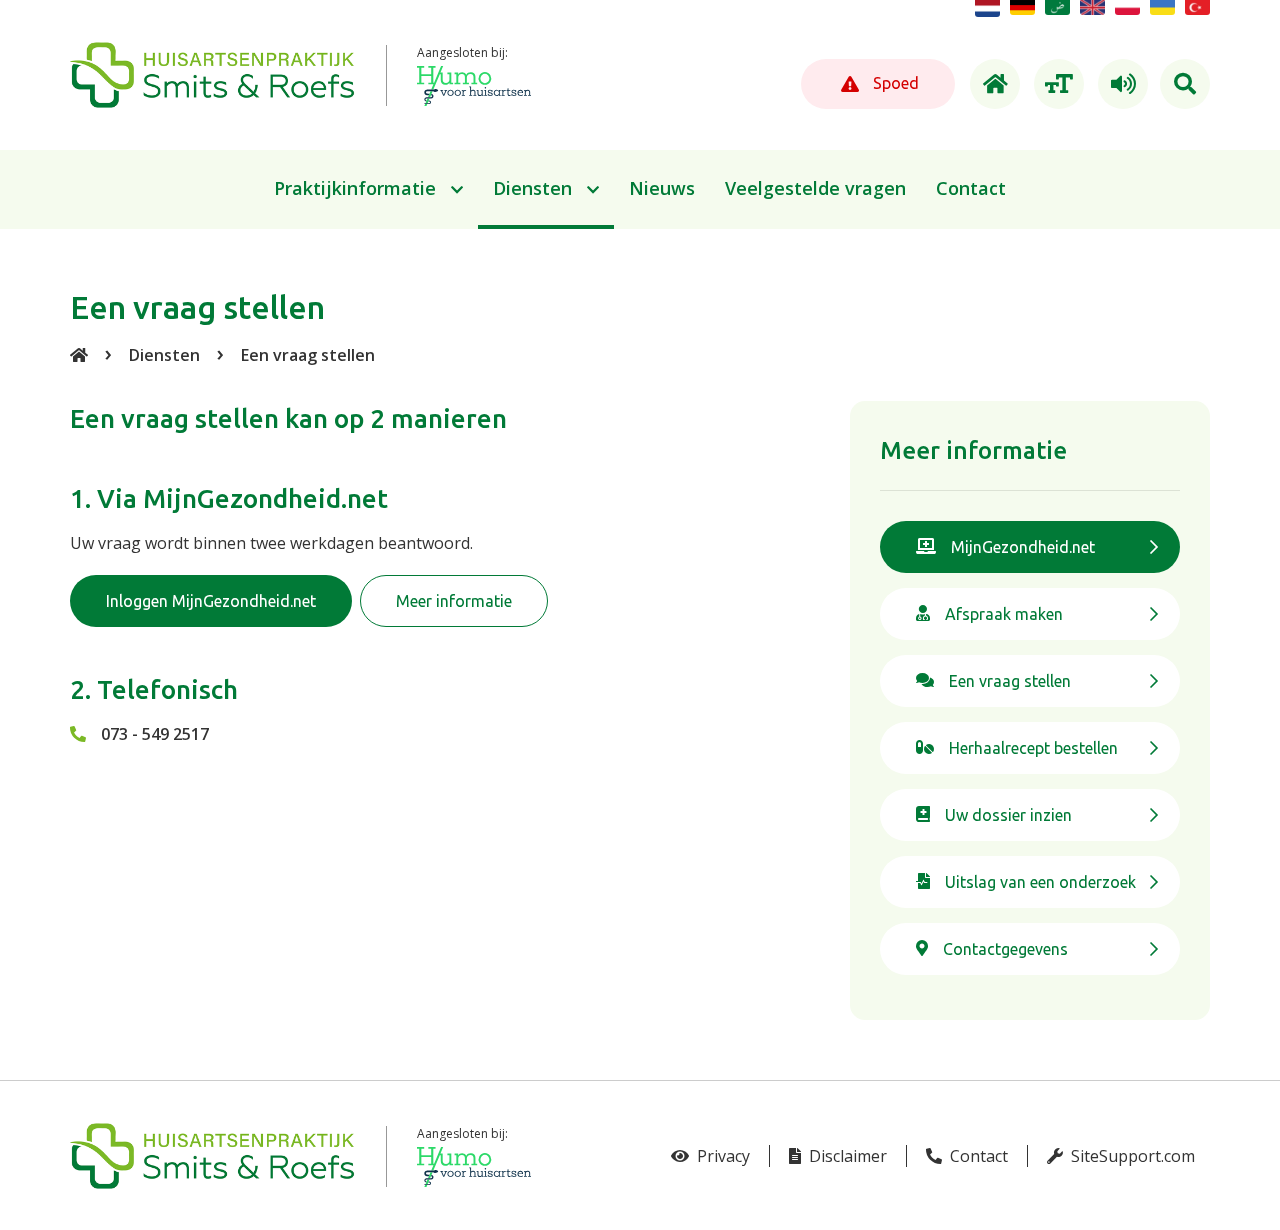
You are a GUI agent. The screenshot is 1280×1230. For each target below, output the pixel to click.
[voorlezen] (1120, 84)
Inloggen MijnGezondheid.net (211, 601)
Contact (977, 1156)
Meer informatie (454, 601)
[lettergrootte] (1056, 84)
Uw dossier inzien (1008, 815)
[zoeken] (1185, 84)
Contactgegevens (1005, 949)
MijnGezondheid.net (1023, 547)
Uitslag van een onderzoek (1040, 882)
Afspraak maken (1004, 614)
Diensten (164, 355)
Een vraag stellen (308, 355)
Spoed (894, 83)
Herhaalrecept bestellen (1033, 748)
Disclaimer (846, 1156)
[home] (992, 84)
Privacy (721, 1156)
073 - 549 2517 (155, 734)
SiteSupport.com (1131, 1156)
